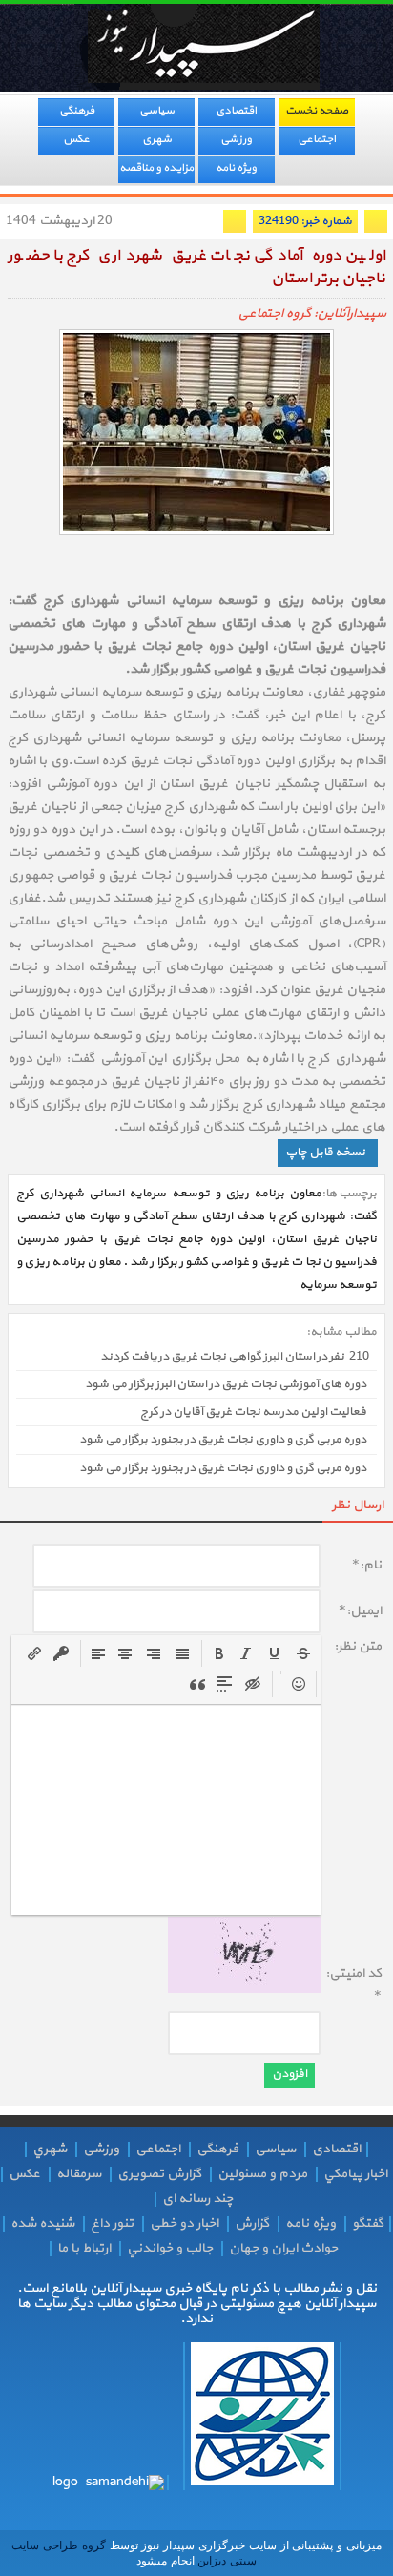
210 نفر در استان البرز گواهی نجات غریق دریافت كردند (235, 1357)
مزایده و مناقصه (156, 168)
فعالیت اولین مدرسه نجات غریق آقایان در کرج (253, 1412)
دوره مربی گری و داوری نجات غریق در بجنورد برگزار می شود (223, 1441)
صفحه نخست (317, 111)
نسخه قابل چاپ (325, 1153)
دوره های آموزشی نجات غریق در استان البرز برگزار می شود (226, 1384)
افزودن (290, 2074)
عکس (76, 139)
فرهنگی (77, 111)
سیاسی (157, 111)
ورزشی (236, 139)
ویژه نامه (236, 168)
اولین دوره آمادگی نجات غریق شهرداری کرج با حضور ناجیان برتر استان (196, 268)
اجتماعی (317, 139)
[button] (219, 1653)
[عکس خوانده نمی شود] (244, 1990)
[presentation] (219, 1653)
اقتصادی (236, 111)
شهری (157, 139)
